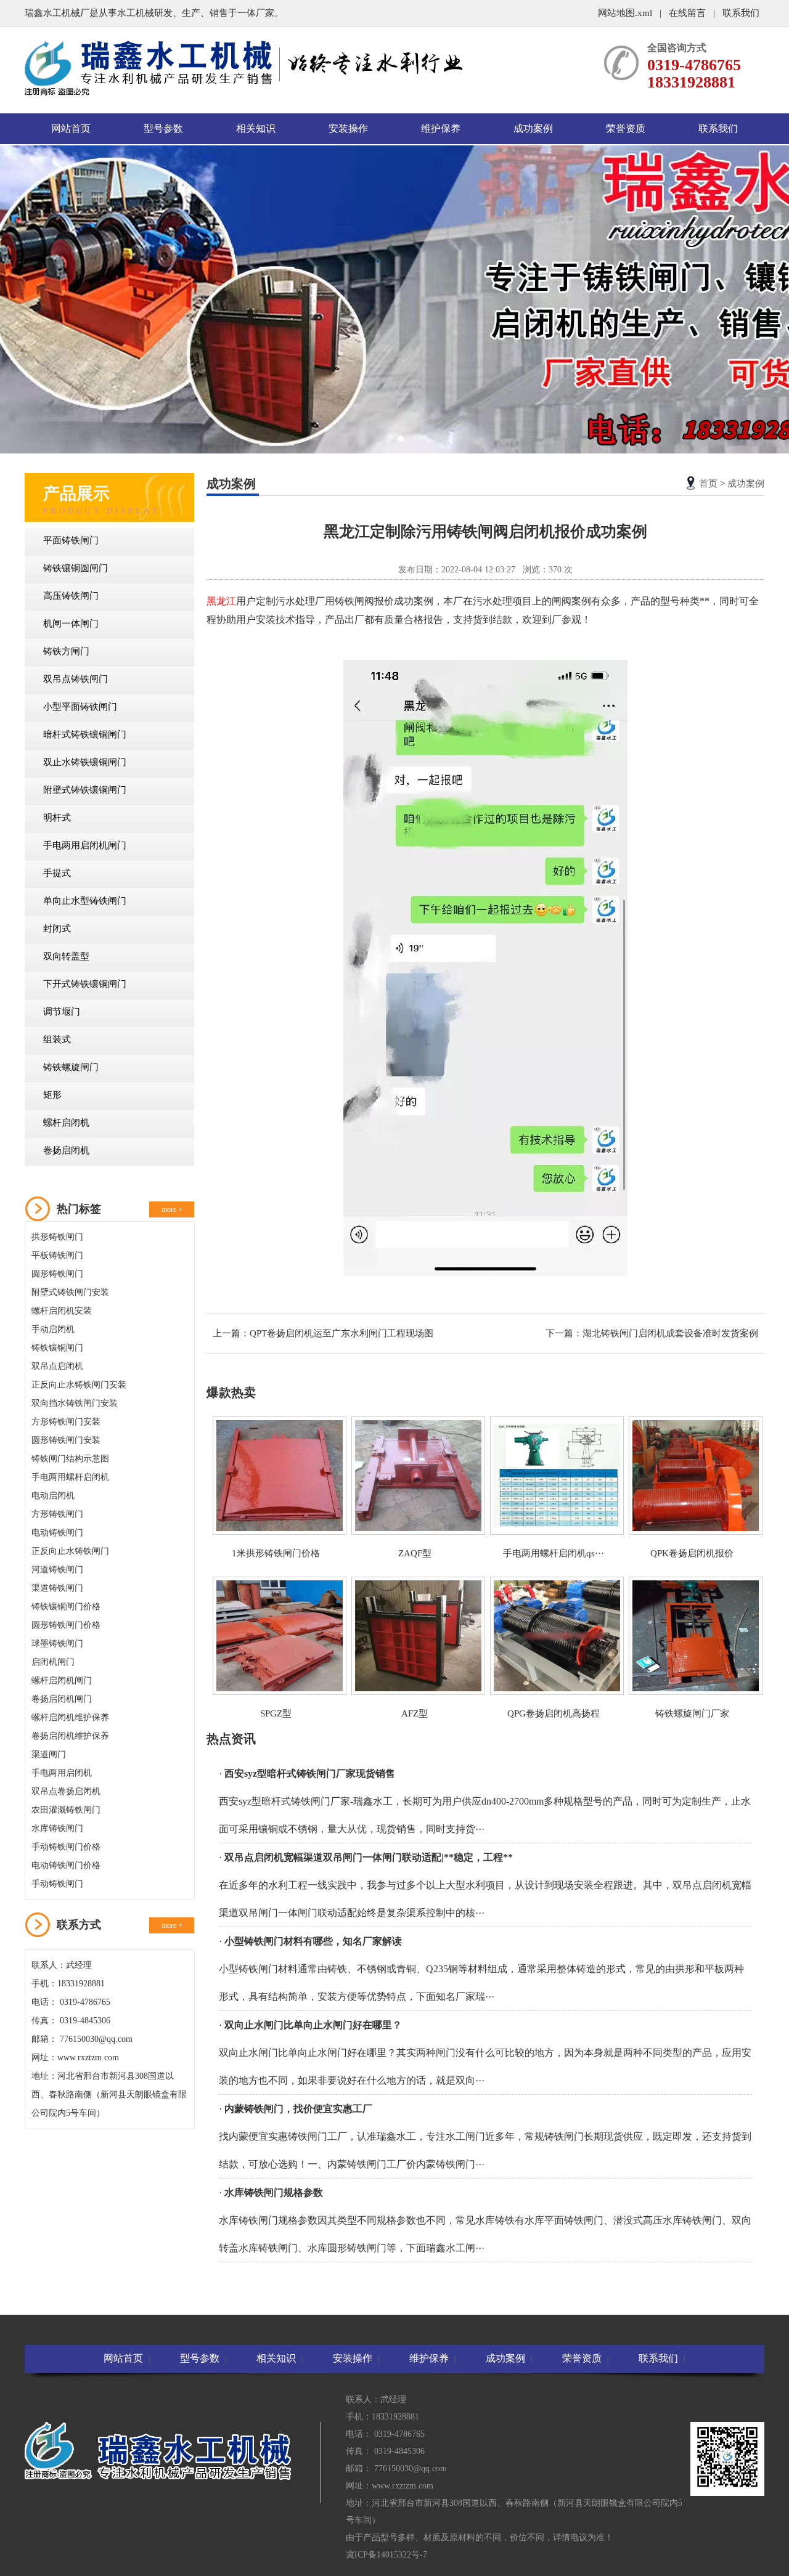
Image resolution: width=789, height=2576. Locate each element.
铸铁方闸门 (66, 651)
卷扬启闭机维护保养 (70, 1736)
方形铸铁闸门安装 (66, 1422)
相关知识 (256, 128)
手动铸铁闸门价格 (66, 1847)
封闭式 (57, 928)
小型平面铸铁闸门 (80, 707)
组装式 (57, 1039)
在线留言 (687, 13)
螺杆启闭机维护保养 (70, 1717)
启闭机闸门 (53, 1662)
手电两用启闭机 (62, 1773)
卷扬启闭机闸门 (62, 1699)
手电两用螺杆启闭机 (70, 1477)
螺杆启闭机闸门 (62, 1680)
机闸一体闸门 (71, 624)
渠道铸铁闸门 (57, 1588)
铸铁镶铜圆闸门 (76, 568)
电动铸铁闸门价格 (66, 1865)
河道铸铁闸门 (57, 1570)
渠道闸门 (49, 1754)
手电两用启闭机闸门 (85, 845)
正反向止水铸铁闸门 (70, 1551)
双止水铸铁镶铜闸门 (85, 762)
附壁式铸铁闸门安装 (70, 1292)
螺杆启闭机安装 (62, 1311)
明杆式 (57, 818)
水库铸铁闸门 (57, 1828)
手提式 (57, 873)
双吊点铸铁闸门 (76, 679)
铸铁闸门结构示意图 (70, 1459)
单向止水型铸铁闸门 (85, 901)
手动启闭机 (53, 1329)
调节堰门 (62, 1012)
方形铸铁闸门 (57, 1514)
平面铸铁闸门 (71, 540)
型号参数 (163, 128)
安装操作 (348, 128)
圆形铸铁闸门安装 (66, 1440)
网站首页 (71, 128)
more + (172, 1209)
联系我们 (741, 13)
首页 (708, 484)
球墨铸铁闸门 (57, 1644)
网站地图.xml (626, 13)
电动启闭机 (53, 1496)
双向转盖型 (66, 956)
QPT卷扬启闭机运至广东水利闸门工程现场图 (341, 1333)
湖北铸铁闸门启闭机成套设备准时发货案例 (670, 1333)
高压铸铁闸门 (71, 596)
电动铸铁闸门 (57, 1533)
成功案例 (533, 128)
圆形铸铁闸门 (57, 1274)
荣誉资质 (626, 128)
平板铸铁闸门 (57, 1255)
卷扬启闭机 (66, 1150)
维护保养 (441, 128)
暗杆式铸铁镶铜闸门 (85, 734)
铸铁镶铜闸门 (57, 1348)
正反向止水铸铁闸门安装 (79, 1385)
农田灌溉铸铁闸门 (66, 1810)
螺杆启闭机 (66, 1123)
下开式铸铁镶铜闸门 (85, 984)
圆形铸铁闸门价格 (66, 1625)
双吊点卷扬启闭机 (66, 1791)
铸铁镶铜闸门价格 (66, 1607)
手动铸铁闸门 (57, 1884)
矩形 (52, 1095)
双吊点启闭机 (57, 1366)
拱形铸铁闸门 (57, 1237)
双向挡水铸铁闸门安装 (75, 1403)
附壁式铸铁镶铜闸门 (85, 790)
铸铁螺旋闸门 (71, 1067)
